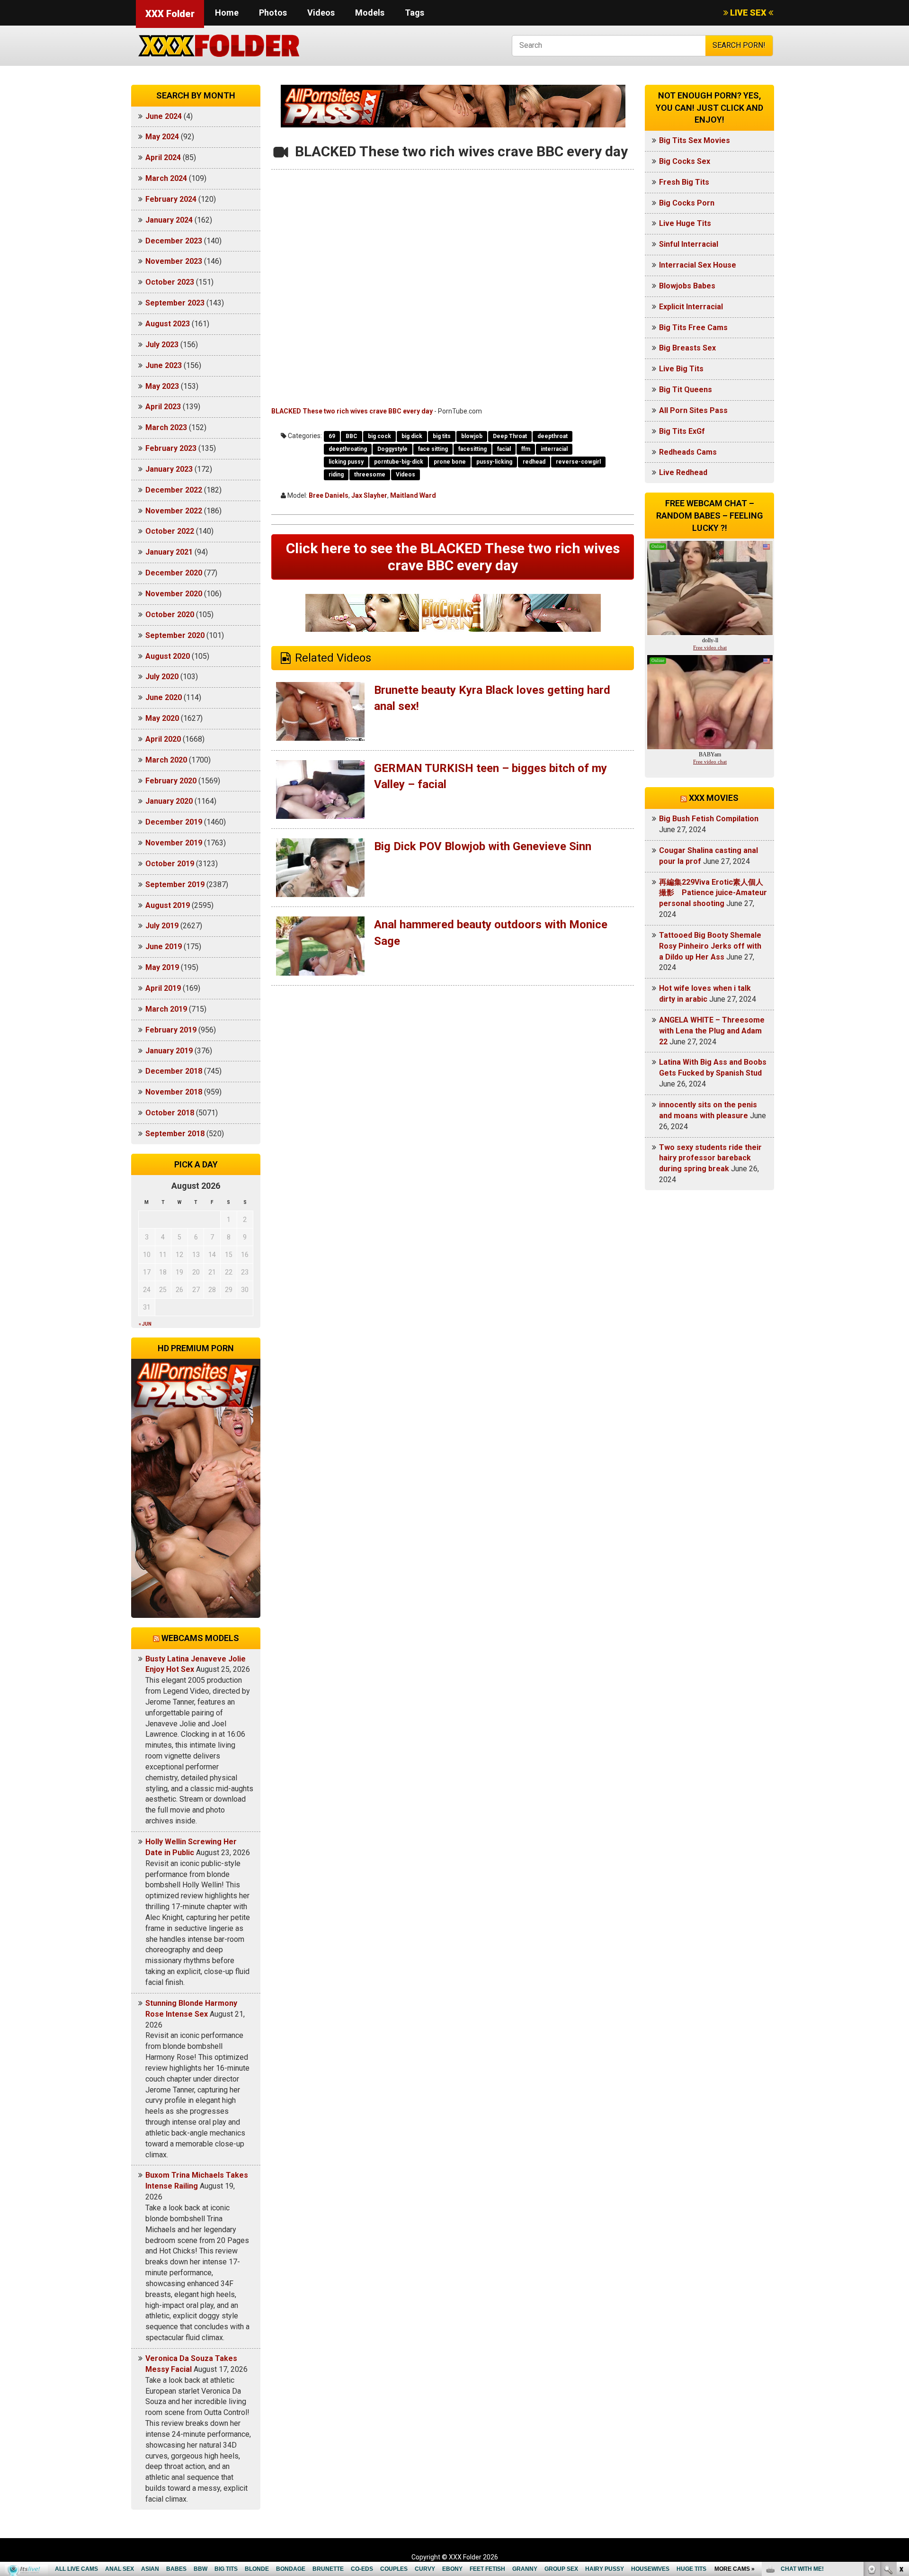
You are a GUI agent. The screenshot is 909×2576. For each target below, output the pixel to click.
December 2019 (174, 822)
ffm (526, 449)
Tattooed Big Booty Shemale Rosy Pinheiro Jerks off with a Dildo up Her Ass (710, 946)
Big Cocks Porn (687, 203)
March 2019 (166, 1009)
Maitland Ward (413, 495)
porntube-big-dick (399, 462)
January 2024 (169, 220)
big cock (379, 436)
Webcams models (200, 1638)
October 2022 (170, 531)
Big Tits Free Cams (693, 328)
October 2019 (170, 864)
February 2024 (171, 199)
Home (227, 13)
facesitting (472, 449)
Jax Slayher (369, 495)
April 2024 (163, 157)
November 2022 (174, 511)
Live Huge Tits (685, 223)
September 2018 (175, 1134)
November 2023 (174, 261)
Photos (273, 13)
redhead (534, 462)
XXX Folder (170, 14)
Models (370, 13)
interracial (554, 449)
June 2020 (164, 697)
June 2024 (164, 116)
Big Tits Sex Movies (695, 140)
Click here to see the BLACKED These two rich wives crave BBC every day (453, 557)
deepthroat (553, 436)
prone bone (450, 462)
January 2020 (169, 801)
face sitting (433, 449)
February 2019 (171, 1030)
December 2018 (174, 1071)
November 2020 (174, 594)
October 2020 (170, 615)
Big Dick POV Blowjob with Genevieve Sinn (483, 846)
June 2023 (164, 365)
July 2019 (162, 926)
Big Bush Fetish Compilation (709, 819)
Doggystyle (392, 449)
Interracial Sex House (698, 265)
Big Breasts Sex (687, 348)
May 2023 (162, 386)
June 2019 (164, 947)
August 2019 (168, 905)
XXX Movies (714, 798)
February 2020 (171, 781)
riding (336, 475)
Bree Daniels (329, 495)
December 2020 (174, 573)
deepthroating (348, 449)
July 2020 (162, 677)
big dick (412, 436)
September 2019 (175, 884)
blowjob (472, 436)
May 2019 (162, 967)
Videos (321, 13)
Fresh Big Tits (684, 182)
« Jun (145, 1324)
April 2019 (163, 988)
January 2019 (169, 1051)
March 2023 (166, 427)
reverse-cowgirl (578, 462)
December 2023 (174, 241)
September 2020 (175, 635)
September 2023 (175, 303)
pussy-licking (494, 462)
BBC (352, 436)
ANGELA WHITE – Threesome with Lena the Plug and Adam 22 (712, 1031)
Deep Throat (510, 436)
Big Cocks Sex (685, 161)
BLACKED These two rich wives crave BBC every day (352, 411)
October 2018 (170, 1113)
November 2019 (174, 843)
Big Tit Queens (686, 390)
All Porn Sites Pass (693, 410)
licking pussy (346, 462)
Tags (414, 13)
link (901, 2428)
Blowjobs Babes (687, 286)
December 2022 (174, 490)
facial (504, 449)
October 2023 (170, 282)
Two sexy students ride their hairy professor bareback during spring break (710, 1158)
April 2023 (163, 407)
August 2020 (168, 656)
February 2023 (171, 448)
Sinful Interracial (689, 244)
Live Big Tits (681, 369)
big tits (442, 436)
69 (332, 436)
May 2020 (162, 718)
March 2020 (166, 760)
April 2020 (163, 739)
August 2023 (168, 324)
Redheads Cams (688, 452)
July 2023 (162, 345)
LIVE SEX (748, 13)
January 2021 (169, 552)
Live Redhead (683, 472)
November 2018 (174, 1092)
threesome (370, 475)
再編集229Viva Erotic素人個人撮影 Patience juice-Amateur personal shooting (713, 893)
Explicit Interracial (691, 307)
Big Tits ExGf (682, 431)
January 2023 (169, 469)
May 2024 (162, 137)
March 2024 (166, 178)
